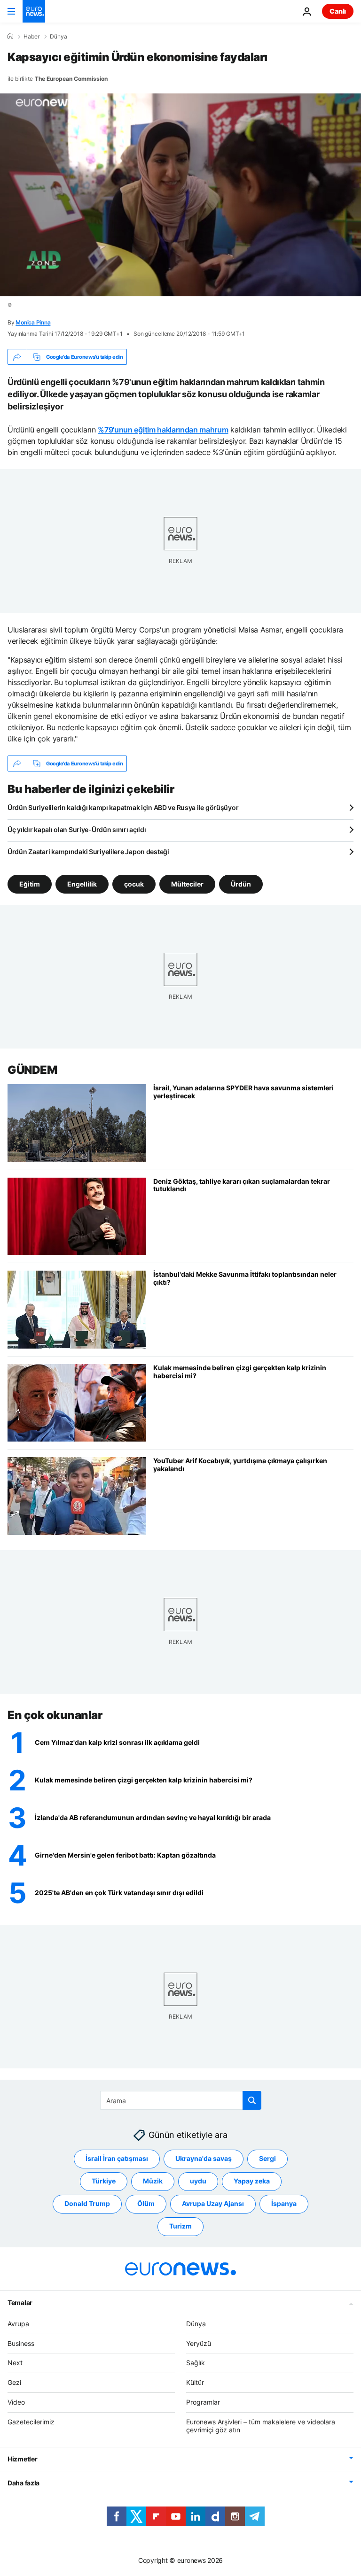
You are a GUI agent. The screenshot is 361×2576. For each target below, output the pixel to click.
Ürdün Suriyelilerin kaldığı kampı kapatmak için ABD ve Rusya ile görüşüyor (123, 807)
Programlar (203, 2402)
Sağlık (196, 2363)
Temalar (20, 2302)
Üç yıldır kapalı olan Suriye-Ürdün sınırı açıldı (77, 829)
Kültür (195, 2382)
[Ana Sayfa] (10, 36)
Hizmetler (22, 2459)
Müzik (153, 2181)
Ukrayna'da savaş (204, 2158)
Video (16, 2402)
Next (15, 2363)
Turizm (180, 2226)
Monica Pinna (33, 322)
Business (21, 2343)
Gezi (14, 2382)
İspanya (284, 2203)
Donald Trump (87, 2203)
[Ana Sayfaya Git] (34, 11)
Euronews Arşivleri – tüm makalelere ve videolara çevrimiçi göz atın (261, 2426)
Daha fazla (24, 2483)
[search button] (252, 2100)
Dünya (59, 37)
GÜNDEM (32, 1070)
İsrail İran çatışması (117, 2158)
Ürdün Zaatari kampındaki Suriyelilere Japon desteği (88, 852)
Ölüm (146, 2203)
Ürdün (241, 884)
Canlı (338, 11)
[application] (180, 195)
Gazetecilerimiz (31, 2422)
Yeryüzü (199, 2343)
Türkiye (104, 2181)
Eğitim (30, 884)
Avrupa (18, 2324)
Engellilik (82, 884)
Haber (31, 37)
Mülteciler (187, 884)
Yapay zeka (252, 2181)
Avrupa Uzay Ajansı (213, 2203)
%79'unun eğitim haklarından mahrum (163, 430)
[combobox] (181, 2100)
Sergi (267, 2158)
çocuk (134, 884)
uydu (198, 2181)
